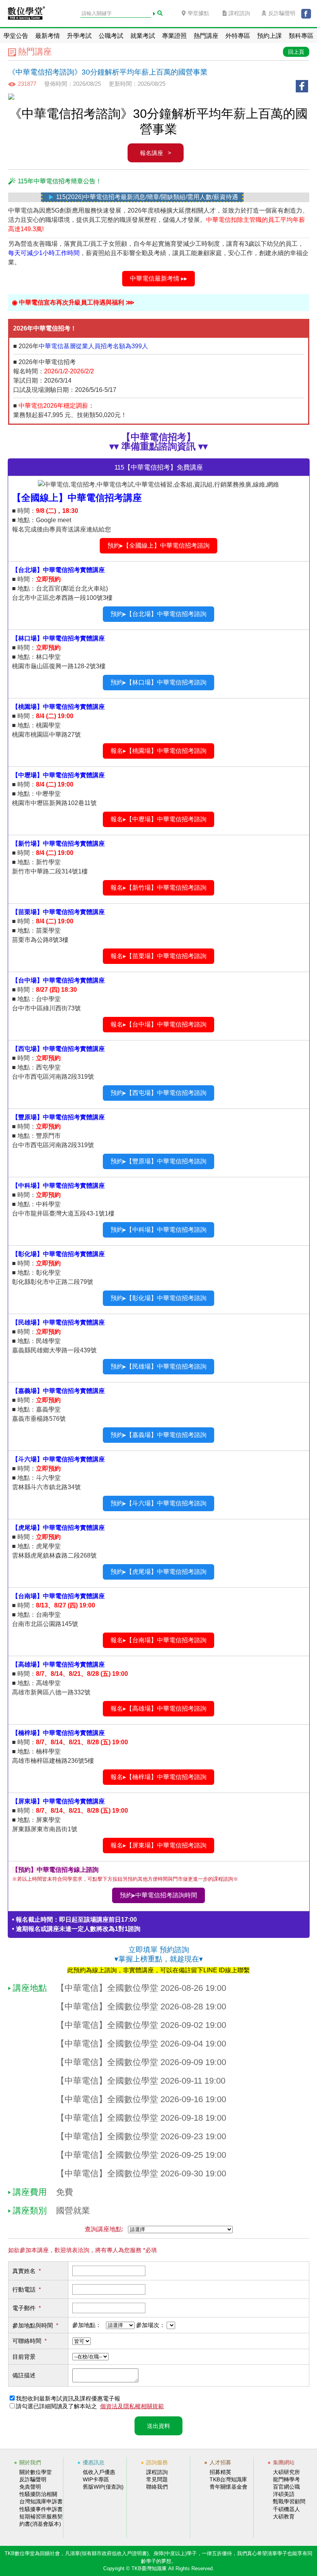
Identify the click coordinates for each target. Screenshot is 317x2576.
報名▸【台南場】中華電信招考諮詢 (158, 1640)
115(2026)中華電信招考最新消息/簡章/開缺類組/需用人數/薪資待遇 (117, 197)
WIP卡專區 (96, 2479)
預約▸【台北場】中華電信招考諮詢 (158, 614)
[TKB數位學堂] (26, 15)
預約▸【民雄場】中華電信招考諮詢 (158, 1366)
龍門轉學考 (286, 2479)
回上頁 (296, 52)
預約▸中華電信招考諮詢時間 (158, 1895)
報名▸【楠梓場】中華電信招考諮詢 (158, 1777)
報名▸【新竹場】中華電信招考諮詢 (158, 888)
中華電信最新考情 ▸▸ (158, 278)
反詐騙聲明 (282, 13)
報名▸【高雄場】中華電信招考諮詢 (158, 1709)
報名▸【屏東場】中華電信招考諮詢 (158, 1845)
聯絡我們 (157, 2487)
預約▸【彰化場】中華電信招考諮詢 (158, 1298)
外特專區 (238, 36)
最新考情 (48, 36)
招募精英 (220, 2472)
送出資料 (158, 2426)
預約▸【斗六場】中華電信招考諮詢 (158, 1503)
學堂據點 (198, 13)
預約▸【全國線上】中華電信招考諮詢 (158, 546)
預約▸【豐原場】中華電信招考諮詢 (158, 1161)
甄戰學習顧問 (289, 2501)
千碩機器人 (286, 2509)
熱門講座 (206, 36)
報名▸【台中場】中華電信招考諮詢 (158, 1024)
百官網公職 (286, 2487)
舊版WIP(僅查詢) (103, 2487)
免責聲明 (30, 2487)
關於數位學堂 (36, 2472)
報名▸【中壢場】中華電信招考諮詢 (158, 819)
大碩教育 (284, 2516)
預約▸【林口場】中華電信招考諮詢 (158, 682)
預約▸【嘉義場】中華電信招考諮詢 (158, 1435)
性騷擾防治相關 (38, 2494)
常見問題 (157, 2479)
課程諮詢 (239, 13)
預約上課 (269, 36)
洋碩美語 (284, 2494)
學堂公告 (16, 36)
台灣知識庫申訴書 (41, 2501)
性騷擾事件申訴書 (41, 2509)
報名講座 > (156, 153)
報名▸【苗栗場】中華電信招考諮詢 (158, 956)
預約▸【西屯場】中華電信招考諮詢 (158, 1093)
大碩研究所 (286, 2472)
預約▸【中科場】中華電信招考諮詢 (158, 1230)
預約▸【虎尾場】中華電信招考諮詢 (158, 1572)
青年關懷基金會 (228, 2487)
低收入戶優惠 (99, 2472)
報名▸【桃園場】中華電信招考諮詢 (158, 751)
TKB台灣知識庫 (228, 2479)
